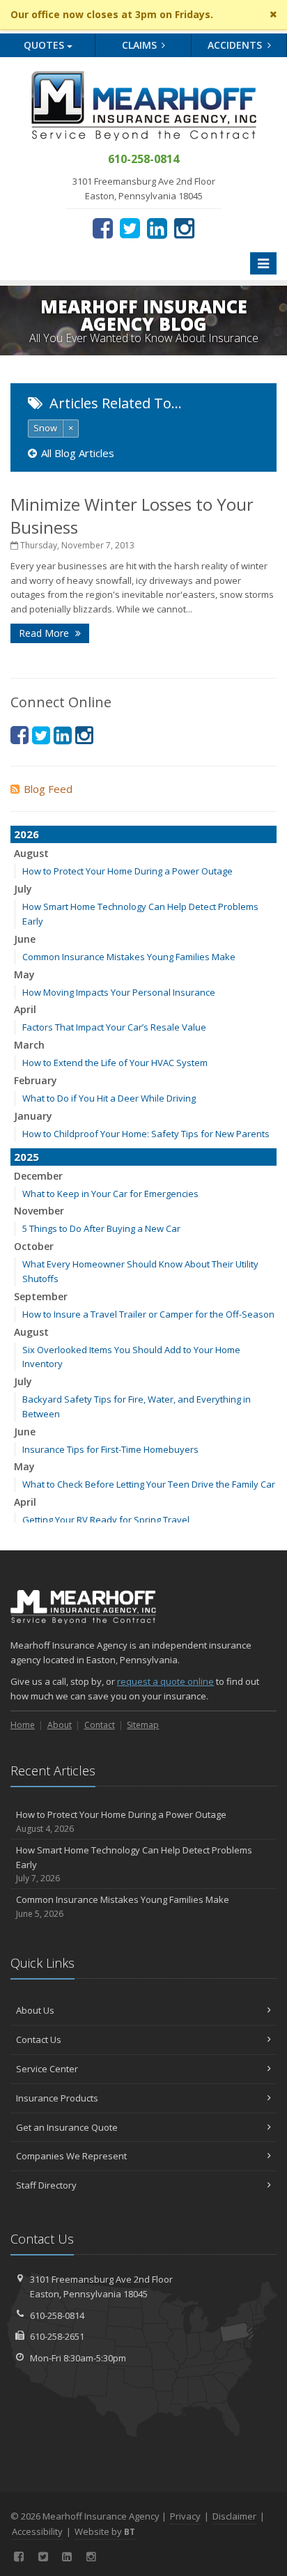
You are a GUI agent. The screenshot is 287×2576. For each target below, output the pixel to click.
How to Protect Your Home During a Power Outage (127, 871)
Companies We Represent (71, 2156)
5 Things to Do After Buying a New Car (101, 1228)
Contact (100, 1725)
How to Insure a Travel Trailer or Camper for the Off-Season (148, 1314)
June (25, 939)
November (39, 1211)
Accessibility (37, 2531)
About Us (35, 2010)
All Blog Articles (78, 453)
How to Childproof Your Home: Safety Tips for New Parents (146, 1134)
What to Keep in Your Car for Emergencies (110, 1194)
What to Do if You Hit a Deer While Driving (109, 1098)
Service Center (47, 2069)
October (34, 1246)
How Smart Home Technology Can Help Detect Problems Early (134, 1864)
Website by (105, 2531)
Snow (45, 428)
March (29, 1045)
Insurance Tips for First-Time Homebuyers (110, 1449)
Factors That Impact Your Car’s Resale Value (114, 1027)
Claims (141, 45)
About (60, 1725)
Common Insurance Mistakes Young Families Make (129, 957)
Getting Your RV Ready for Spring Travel (106, 1520)
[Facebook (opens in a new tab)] (103, 228)
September (41, 1296)
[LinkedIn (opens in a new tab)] (157, 228)
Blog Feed (48, 789)
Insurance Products (57, 2098)
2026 (26, 834)
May (24, 974)
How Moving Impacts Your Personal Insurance (119, 992)
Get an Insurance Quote (67, 2127)
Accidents (236, 45)
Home (23, 1725)
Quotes (45, 45)
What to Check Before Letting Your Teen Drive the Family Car (149, 1484)
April (25, 1009)
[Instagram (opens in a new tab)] (184, 228)
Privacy (185, 2516)
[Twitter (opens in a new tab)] (130, 228)
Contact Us (39, 2039)
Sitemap (143, 1725)
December (38, 1176)
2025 (26, 1157)
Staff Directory (46, 2185)
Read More (45, 633)
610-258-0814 (57, 2315)
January (33, 1116)
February (36, 1080)
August (31, 853)
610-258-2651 (57, 2336)
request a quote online (165, 1681)
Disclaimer (234, 2516)
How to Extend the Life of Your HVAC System (115, 1063)
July (23, 889)
